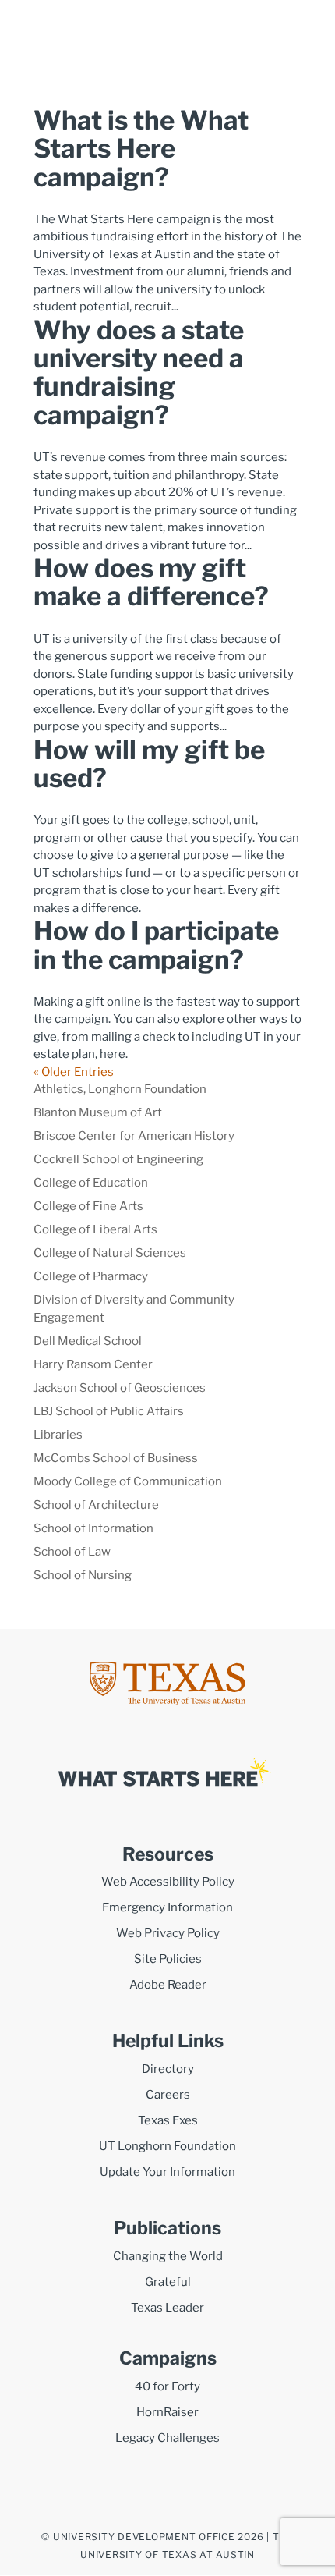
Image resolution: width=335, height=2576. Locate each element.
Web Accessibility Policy (168, 1882)
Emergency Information (167, 1907)
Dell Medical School (88, 1341)
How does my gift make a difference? (151, 582)
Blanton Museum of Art (98, 1112)
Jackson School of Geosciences (120, 1388)
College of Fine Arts (88, 1206)
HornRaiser (167, 2412)
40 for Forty (167, 2386)
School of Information (93, 1528)
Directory (168, 2069)
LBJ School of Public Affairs (109, 1411)
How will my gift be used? (149, 764)
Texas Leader (167, 2308)
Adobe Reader (168, 1985)
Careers (168, 2095)
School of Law (72, 1552)
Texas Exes (168, 2120)
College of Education (91, 1183)
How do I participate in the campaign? (156, 945)
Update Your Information (167, 2172)
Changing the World (168, 2256)
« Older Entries (74, 1072)
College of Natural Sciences (110, 1253)
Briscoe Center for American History (134, 1136)
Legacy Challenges (167, 2438)
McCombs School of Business (116, 1458)
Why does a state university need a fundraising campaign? (139, 373)
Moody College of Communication (128, 1481)
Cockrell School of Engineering (118, 1159)
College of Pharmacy (91, 1276)
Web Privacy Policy (168, 1933)
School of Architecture (96, 1505)
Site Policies (168, 1959)
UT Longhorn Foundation (167, 2146)
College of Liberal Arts (95, 1229)
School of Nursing (83, 1575)
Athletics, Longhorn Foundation (120, 1089)
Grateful (168, 2282)
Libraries (58, 1435)
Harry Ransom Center (93, 1364)
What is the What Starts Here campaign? (141, 149)
